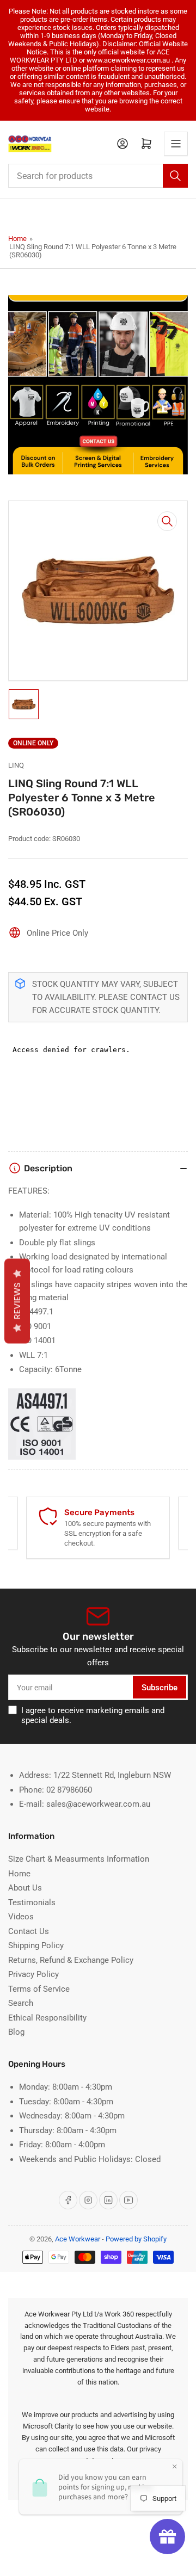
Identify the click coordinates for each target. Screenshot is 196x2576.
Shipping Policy (36, 1945)
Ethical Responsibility (47, 2018)
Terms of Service (39, 1989)
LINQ (16, 765)
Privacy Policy (33, 1974)
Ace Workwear (78, 2239)
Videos (21, 1917)
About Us (25, 1888)
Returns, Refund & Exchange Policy (71, 1960)
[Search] (175, 176)
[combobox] (98, 176)
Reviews (17, 1301)
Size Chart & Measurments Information (79, 1859)
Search (21, 2003)
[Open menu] (176, 144)
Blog (16, 2032)
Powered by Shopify (136, 2239)
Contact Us (29, 1931)
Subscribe (160, 1688)
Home (17, 239)
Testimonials (32, 1902)
